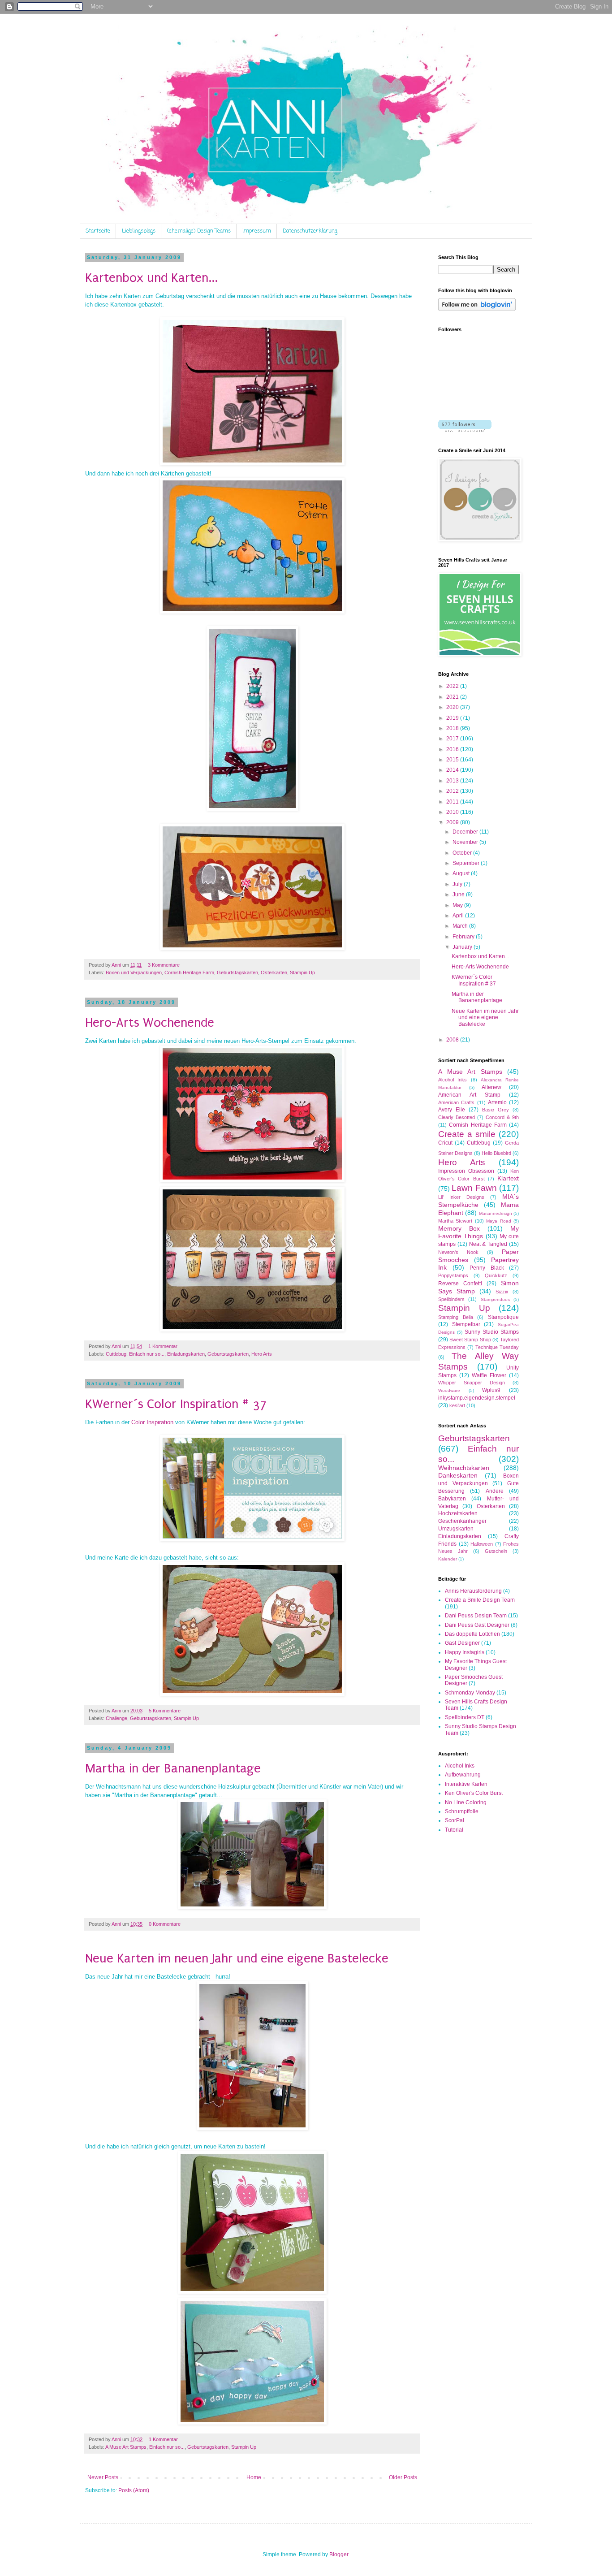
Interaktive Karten (466, 1784)
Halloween (482, 1544)
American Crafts (456, 1102)
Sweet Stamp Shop (470, 1340)
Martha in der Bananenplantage (173, 1768)
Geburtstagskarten (237, 972)
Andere (495, 1491)
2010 (453, 812)
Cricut (445, 1143)
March (461, 926)
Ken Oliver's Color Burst (474, 1793)
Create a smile (467, 1134)
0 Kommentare (165, 1924)
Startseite (98, 231)
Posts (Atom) (134, 2490)
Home (254, 2477)
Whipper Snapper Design (472, 1383)
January (463, 947)
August (462, 873)
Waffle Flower (489, 1375)
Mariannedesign (496, 1213)
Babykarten (452, 1499)
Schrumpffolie (462, 1811)
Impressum (257, 231)
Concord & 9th (502, 1117)
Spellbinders (451, 1299)
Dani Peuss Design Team (476, 1616)
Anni (117, 965)
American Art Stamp (469, 1095)
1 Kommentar (163, 1346)
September (467, 863)
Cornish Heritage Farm (189, 972)
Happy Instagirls (465, 1652)
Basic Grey (496, 1110)
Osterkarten (274, 972)
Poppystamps (453, 1275)
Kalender (448, 1559)
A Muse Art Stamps (126, 2447)
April (459, 916)
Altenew (491, 1087)
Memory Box (459, 1228)
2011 (453, 802)
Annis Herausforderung (473, 1591)
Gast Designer (462, 1643)
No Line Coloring (466, 1802)
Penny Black (487, 1268)
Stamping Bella (456, 1317)
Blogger (339, 2554)
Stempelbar (466, 1324)
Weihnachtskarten (464, 1468)
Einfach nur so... (147, 1354)
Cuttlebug (116, 1354)
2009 (453, 822)
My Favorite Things (478, 1232)
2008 (453, 1040)
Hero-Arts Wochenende (150, 1022)
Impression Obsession (466, 1171)
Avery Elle (452, 1110)
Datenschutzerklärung (310, 231)
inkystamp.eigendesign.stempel (477, 1398)
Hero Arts (262, 1354)
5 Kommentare (165, 1711)
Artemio (497, 1102)
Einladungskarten (186, 1354)
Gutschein (496, 1551)
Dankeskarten (458, 1475)
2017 (453, 739)
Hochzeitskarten (458, 1513)
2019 (453, 718)
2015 (453, 760)
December (466, 832)
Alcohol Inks (453, 1080)
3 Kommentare (164, 965)
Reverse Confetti (460, 1284)
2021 (453, 697)
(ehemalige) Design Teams (199, 231)
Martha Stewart (455, 1221)
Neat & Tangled (488, 1244)
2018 (453, 728)
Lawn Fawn (474, 1188)
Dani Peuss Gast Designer (477, 1625)
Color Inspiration (152, 1422)
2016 (453, 749)
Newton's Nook (458, 1252)
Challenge (116, 1718)
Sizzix (502, 1292)
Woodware (449, 1390)
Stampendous (495, 1299)
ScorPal (455, 1820)
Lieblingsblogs (139, 231)
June (459, 895)
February (464, 937)
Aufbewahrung (463, 1775)
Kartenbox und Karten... (151, 278)
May (458, 905)
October (463, 853)
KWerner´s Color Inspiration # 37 (176, 1404)
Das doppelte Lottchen (472, 1634)
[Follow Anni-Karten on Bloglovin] (477, 309)
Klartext (508, 1178)
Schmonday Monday (470, 1693)
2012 (453, 791)
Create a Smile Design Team (480, 1600)
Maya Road (498, 1221)
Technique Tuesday (497, 1347)
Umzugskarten (456, 1529)
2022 (453, 686)
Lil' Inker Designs (461, 1197)
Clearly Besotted (457, 1117)
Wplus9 (491, 1390)
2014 (453, 770)
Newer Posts (103, 2477)
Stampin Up (302, 972)
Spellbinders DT (465, 1717)
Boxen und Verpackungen (134, 972)
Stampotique (503, 1317)
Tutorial (454, 1830)
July (458, 884)
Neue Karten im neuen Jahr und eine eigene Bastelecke (237, 1958)
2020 (453, 707)
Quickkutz (496, 1275)
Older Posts (403, 2477)
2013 (453, 781)
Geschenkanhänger (462, 1521)
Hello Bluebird (496, 1153)
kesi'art (457, 1405)
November (466, 842)
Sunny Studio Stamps (492, 1332)
